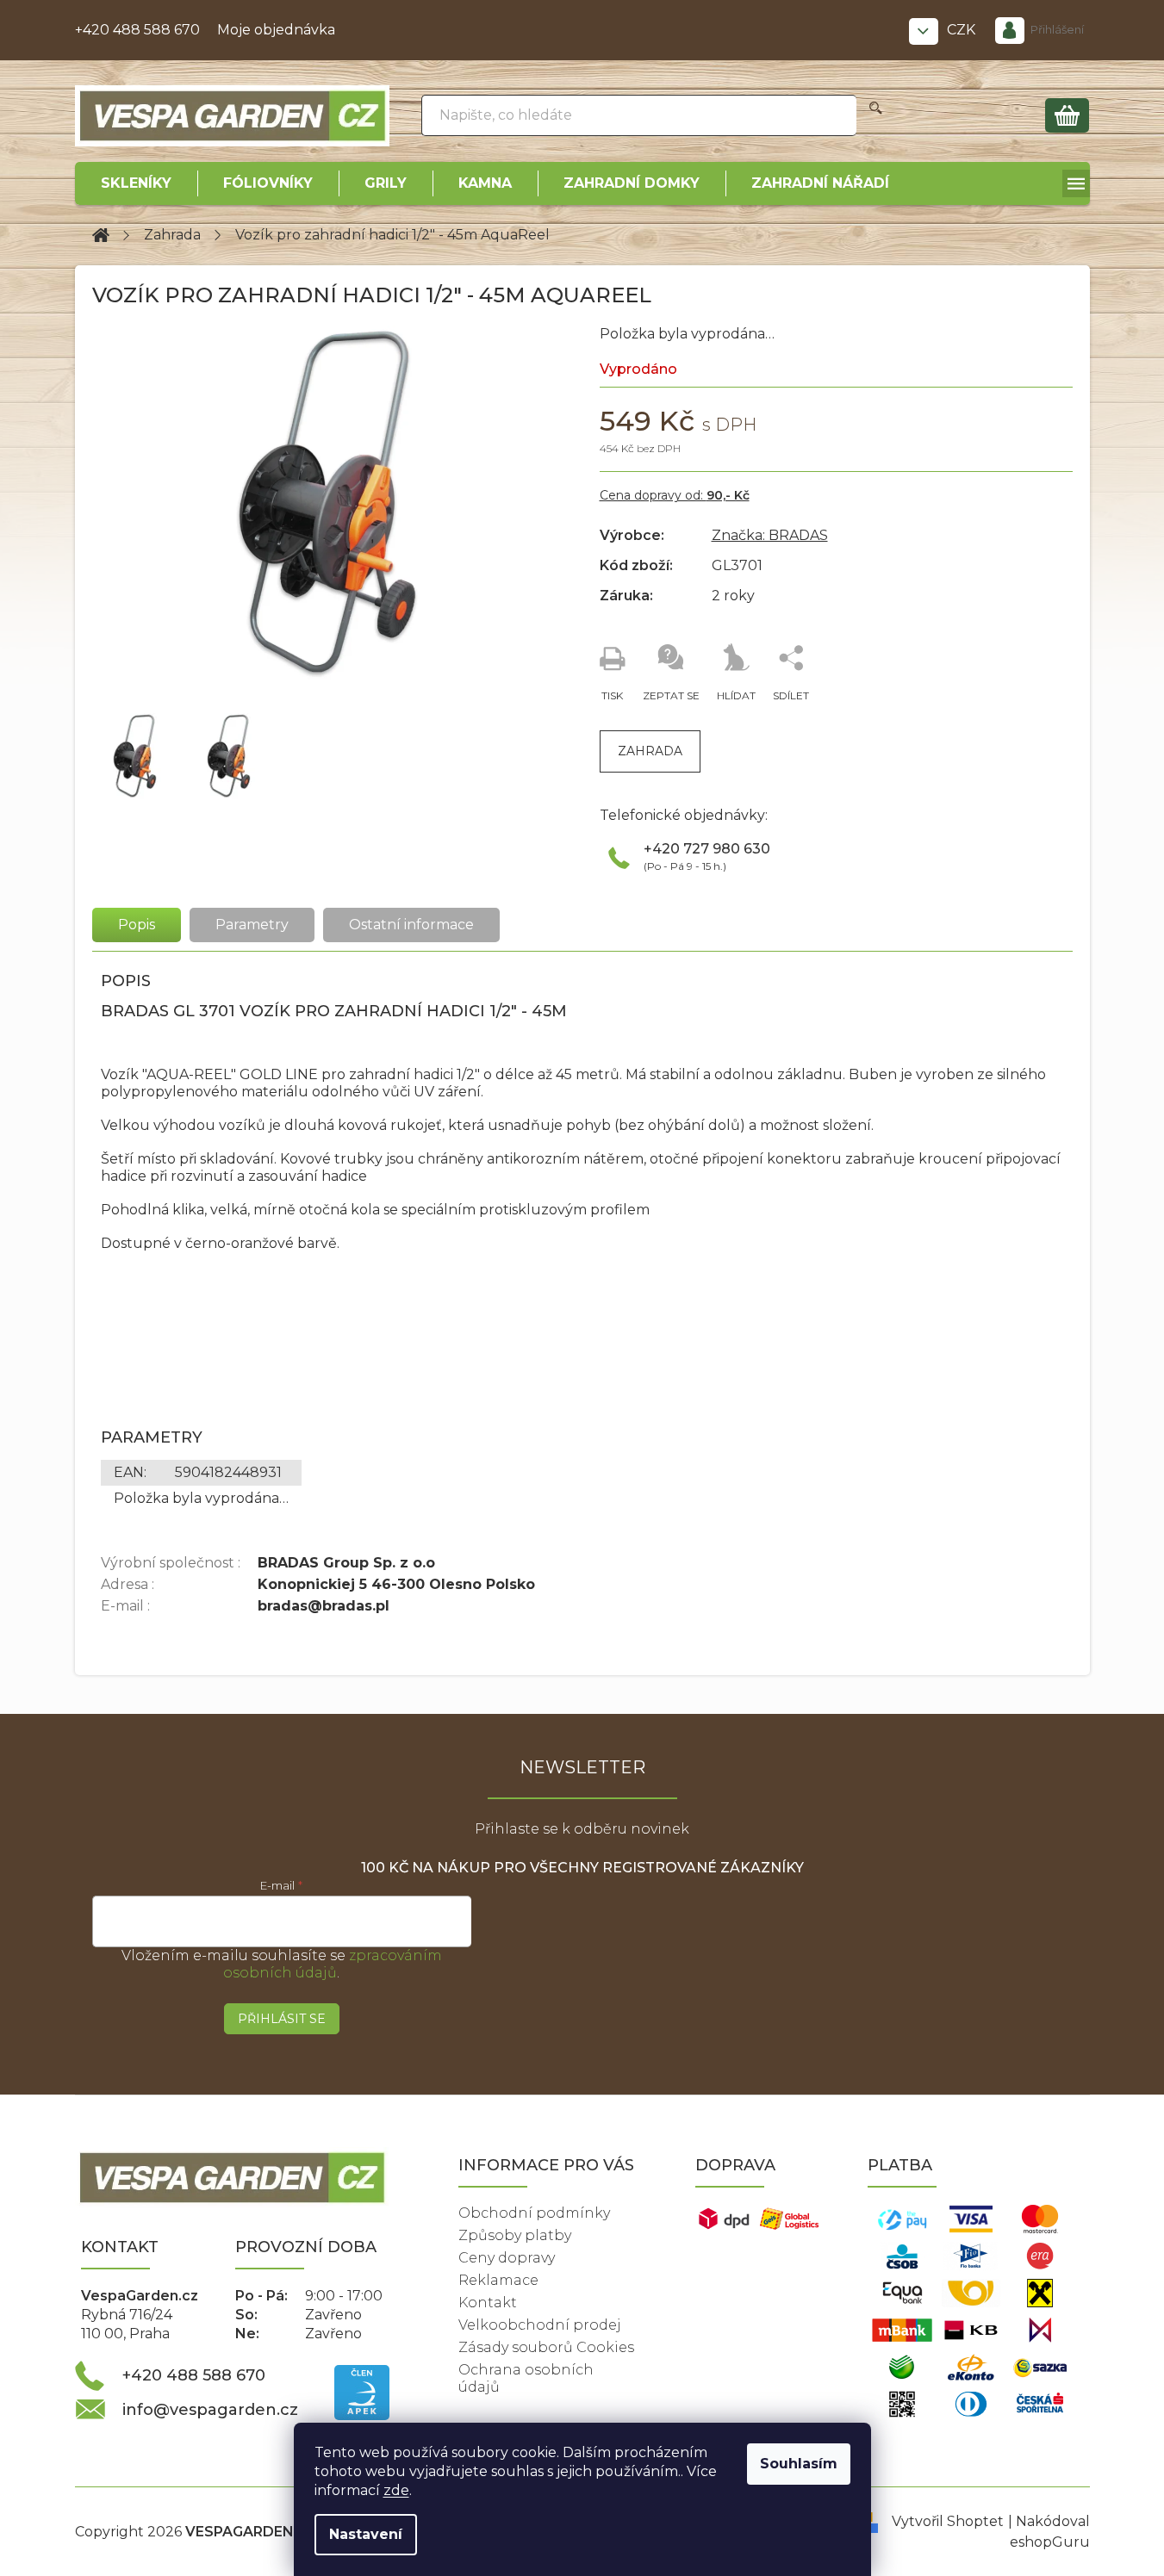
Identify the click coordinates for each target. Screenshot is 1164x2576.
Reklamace (498, 2280)
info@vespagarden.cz (210, 2410)
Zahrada (650, 751)
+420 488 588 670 (137, 30)
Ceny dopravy (507, 2258)
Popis (137, 925)
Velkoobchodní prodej (540, 2325)
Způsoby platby (515, 2235)
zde (396, 2490)
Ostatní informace (411, 925)
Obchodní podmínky (534, 2213)
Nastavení (366, 2534)
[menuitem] (136, 183)
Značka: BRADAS (770, 535)
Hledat (876, 115)
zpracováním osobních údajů (333, 1964)
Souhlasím (799, 2464)
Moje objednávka (276, 30)
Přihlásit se (282, 2019)
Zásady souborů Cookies (546, 2347)
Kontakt (488, 2303)
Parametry (252, 925)
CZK (963, 30)
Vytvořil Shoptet (948, 2521)
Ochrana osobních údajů (526, 2378)
